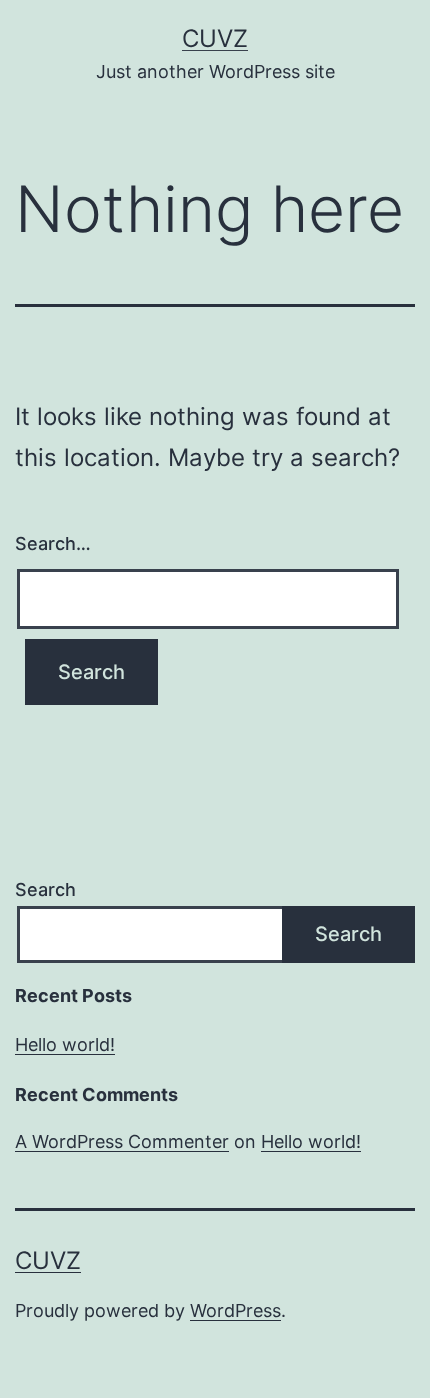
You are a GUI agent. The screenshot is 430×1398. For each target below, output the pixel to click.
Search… (53, 543)
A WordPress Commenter (122, 1141)
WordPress (235, 1310)
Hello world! (65, 1044)
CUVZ (215, 38)
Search (45, 889)
